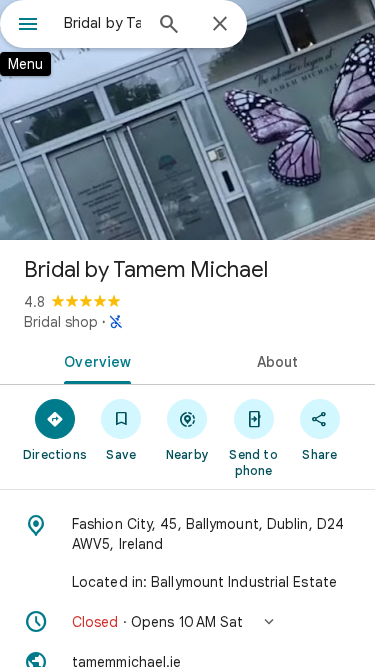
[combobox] (102, 23)
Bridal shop (61, 322)
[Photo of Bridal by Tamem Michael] (187, 120)
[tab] (94, 360)
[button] (187, 622)
